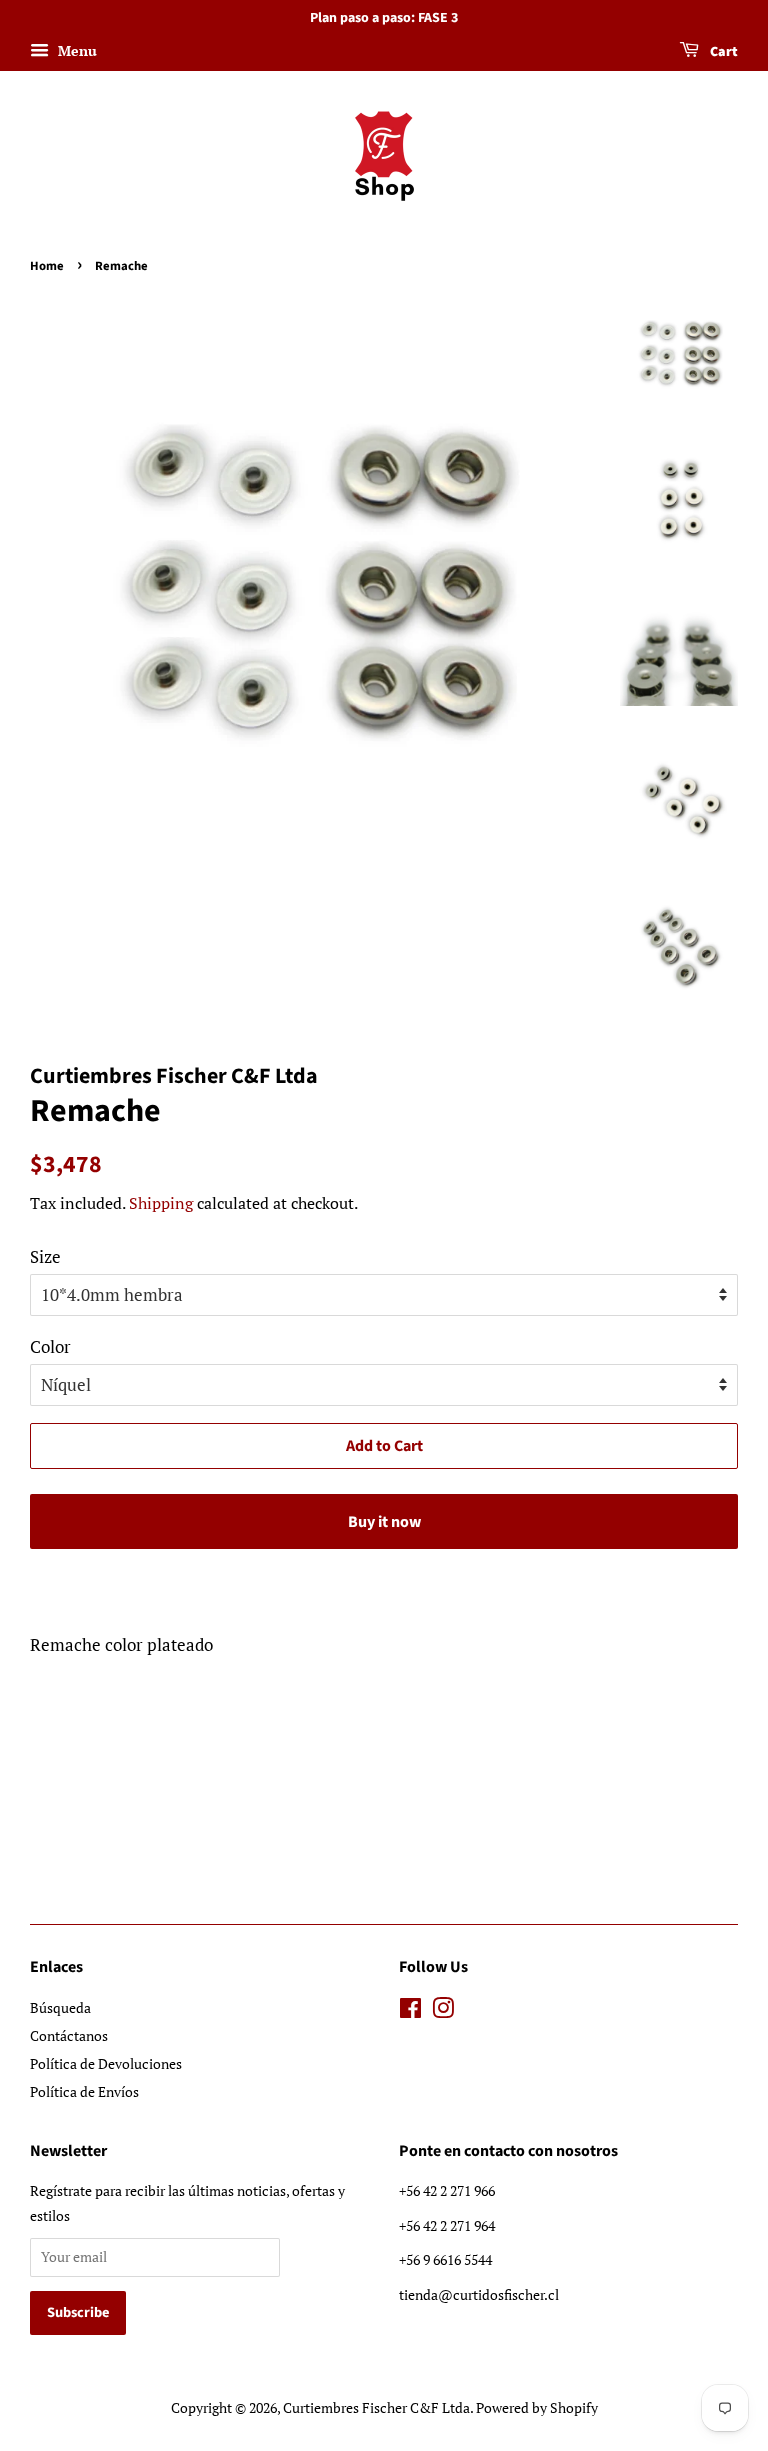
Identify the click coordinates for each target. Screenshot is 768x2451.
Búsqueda (60, 2007)
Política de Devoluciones (106, 2063)
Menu (75, 50)
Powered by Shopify (537, 2407)
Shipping (161, 1203)
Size (45, 1256)
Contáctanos (69, 2035)
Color (50, 1346)
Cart (722, 52)
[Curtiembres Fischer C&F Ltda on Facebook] (410, 2011)
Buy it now (384, 1522)
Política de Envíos (84, 2091)
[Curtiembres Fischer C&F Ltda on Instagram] (443, 2011)
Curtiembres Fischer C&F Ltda (376, 2407)
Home (47, 266)
